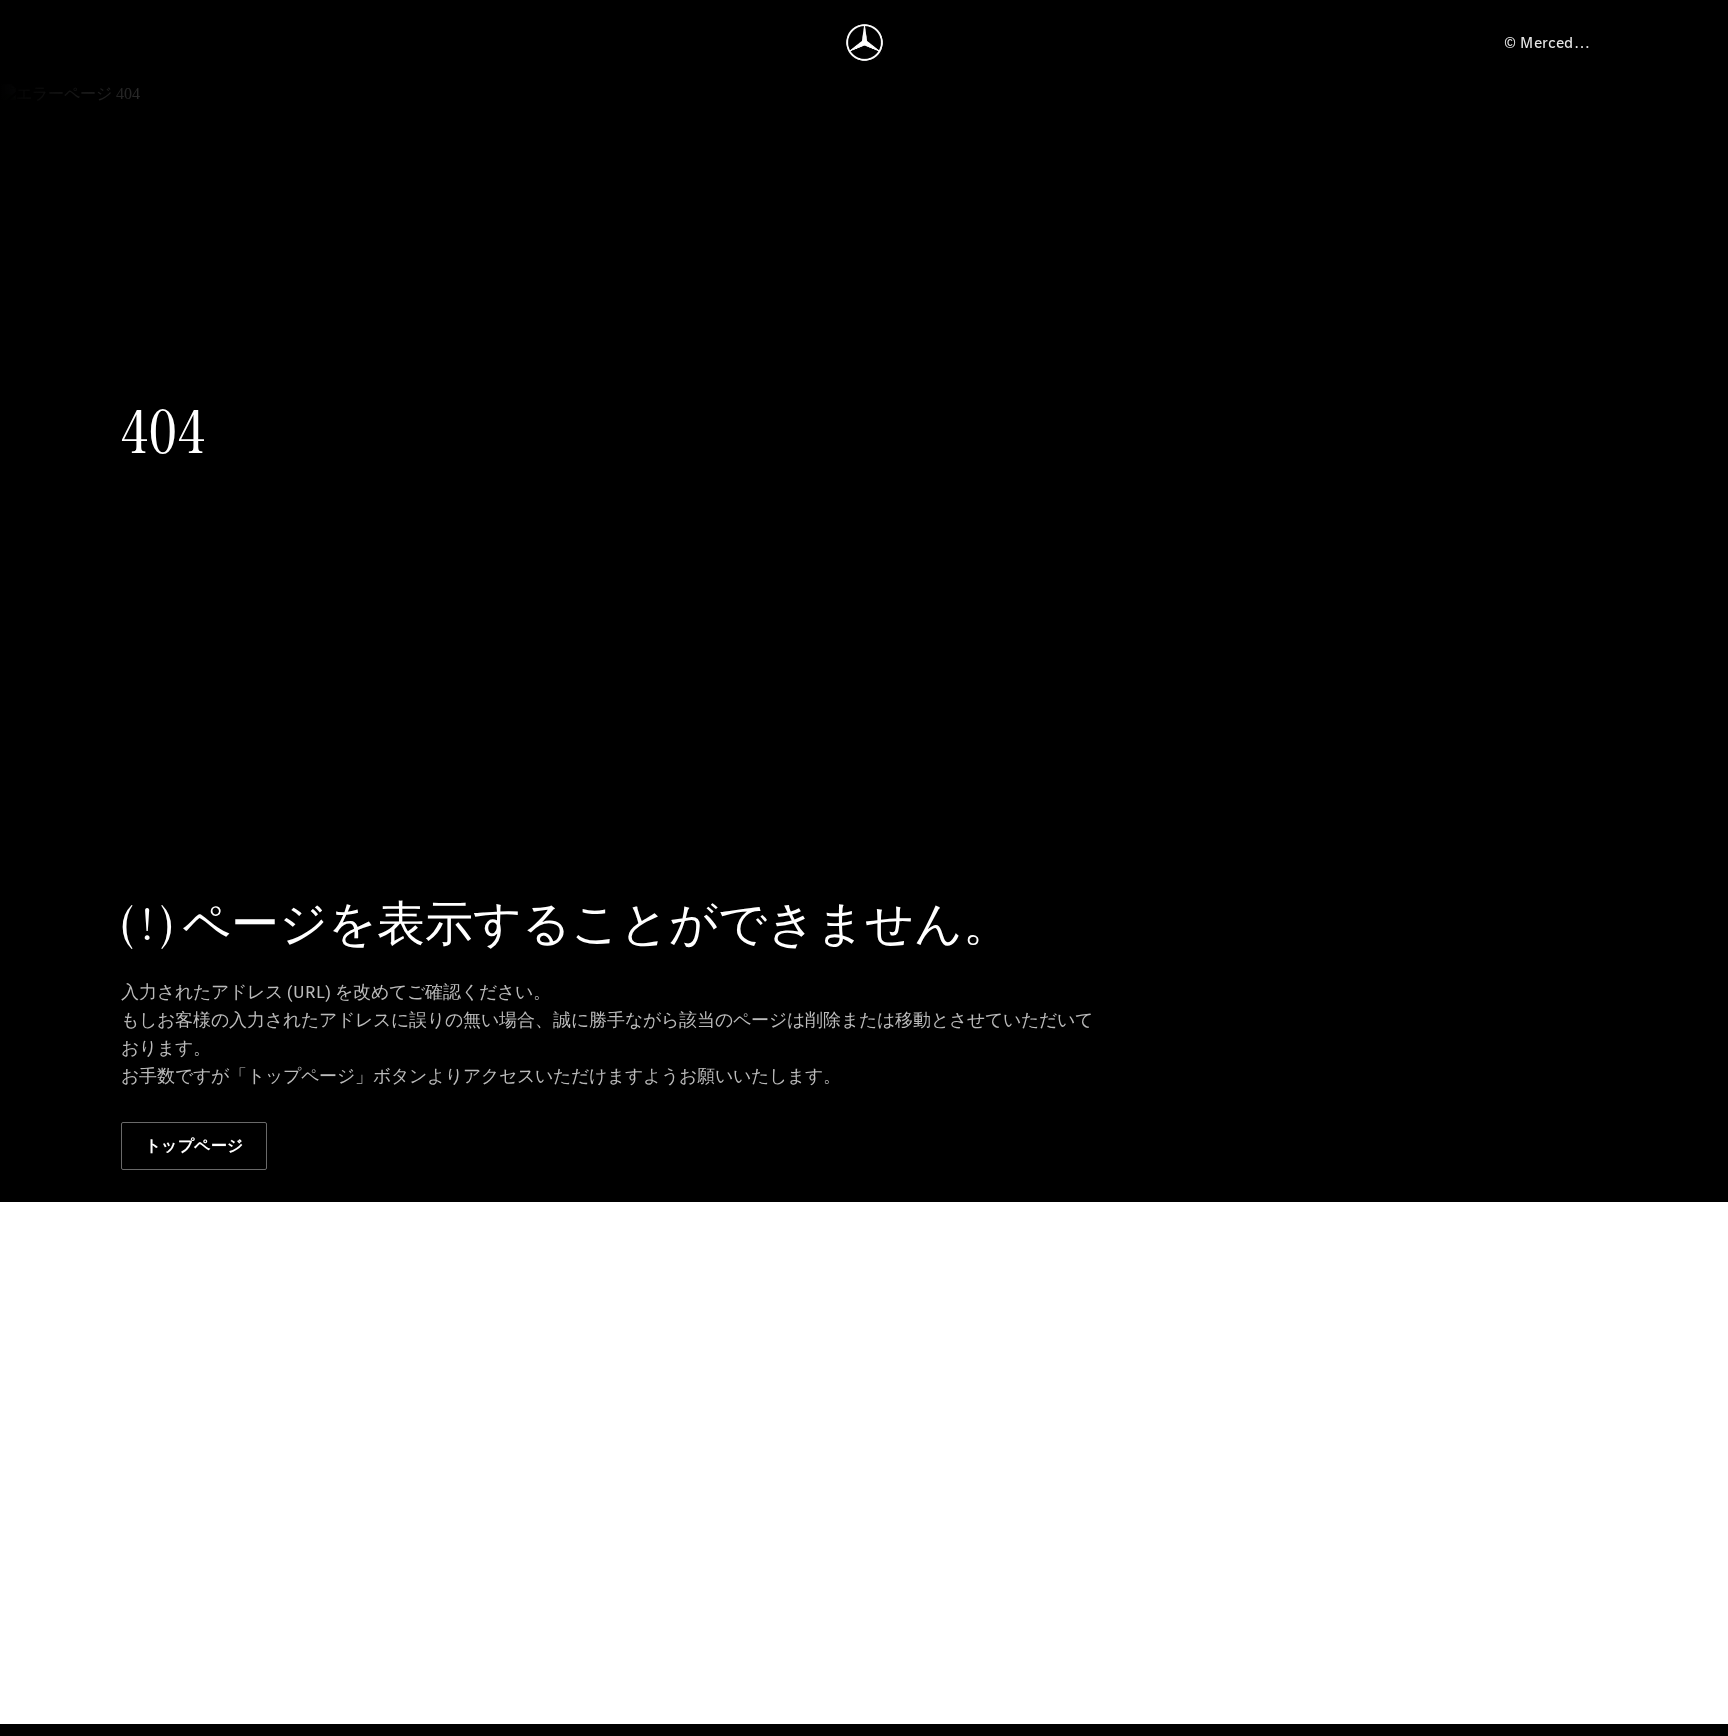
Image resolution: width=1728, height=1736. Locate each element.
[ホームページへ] (864, 42)
